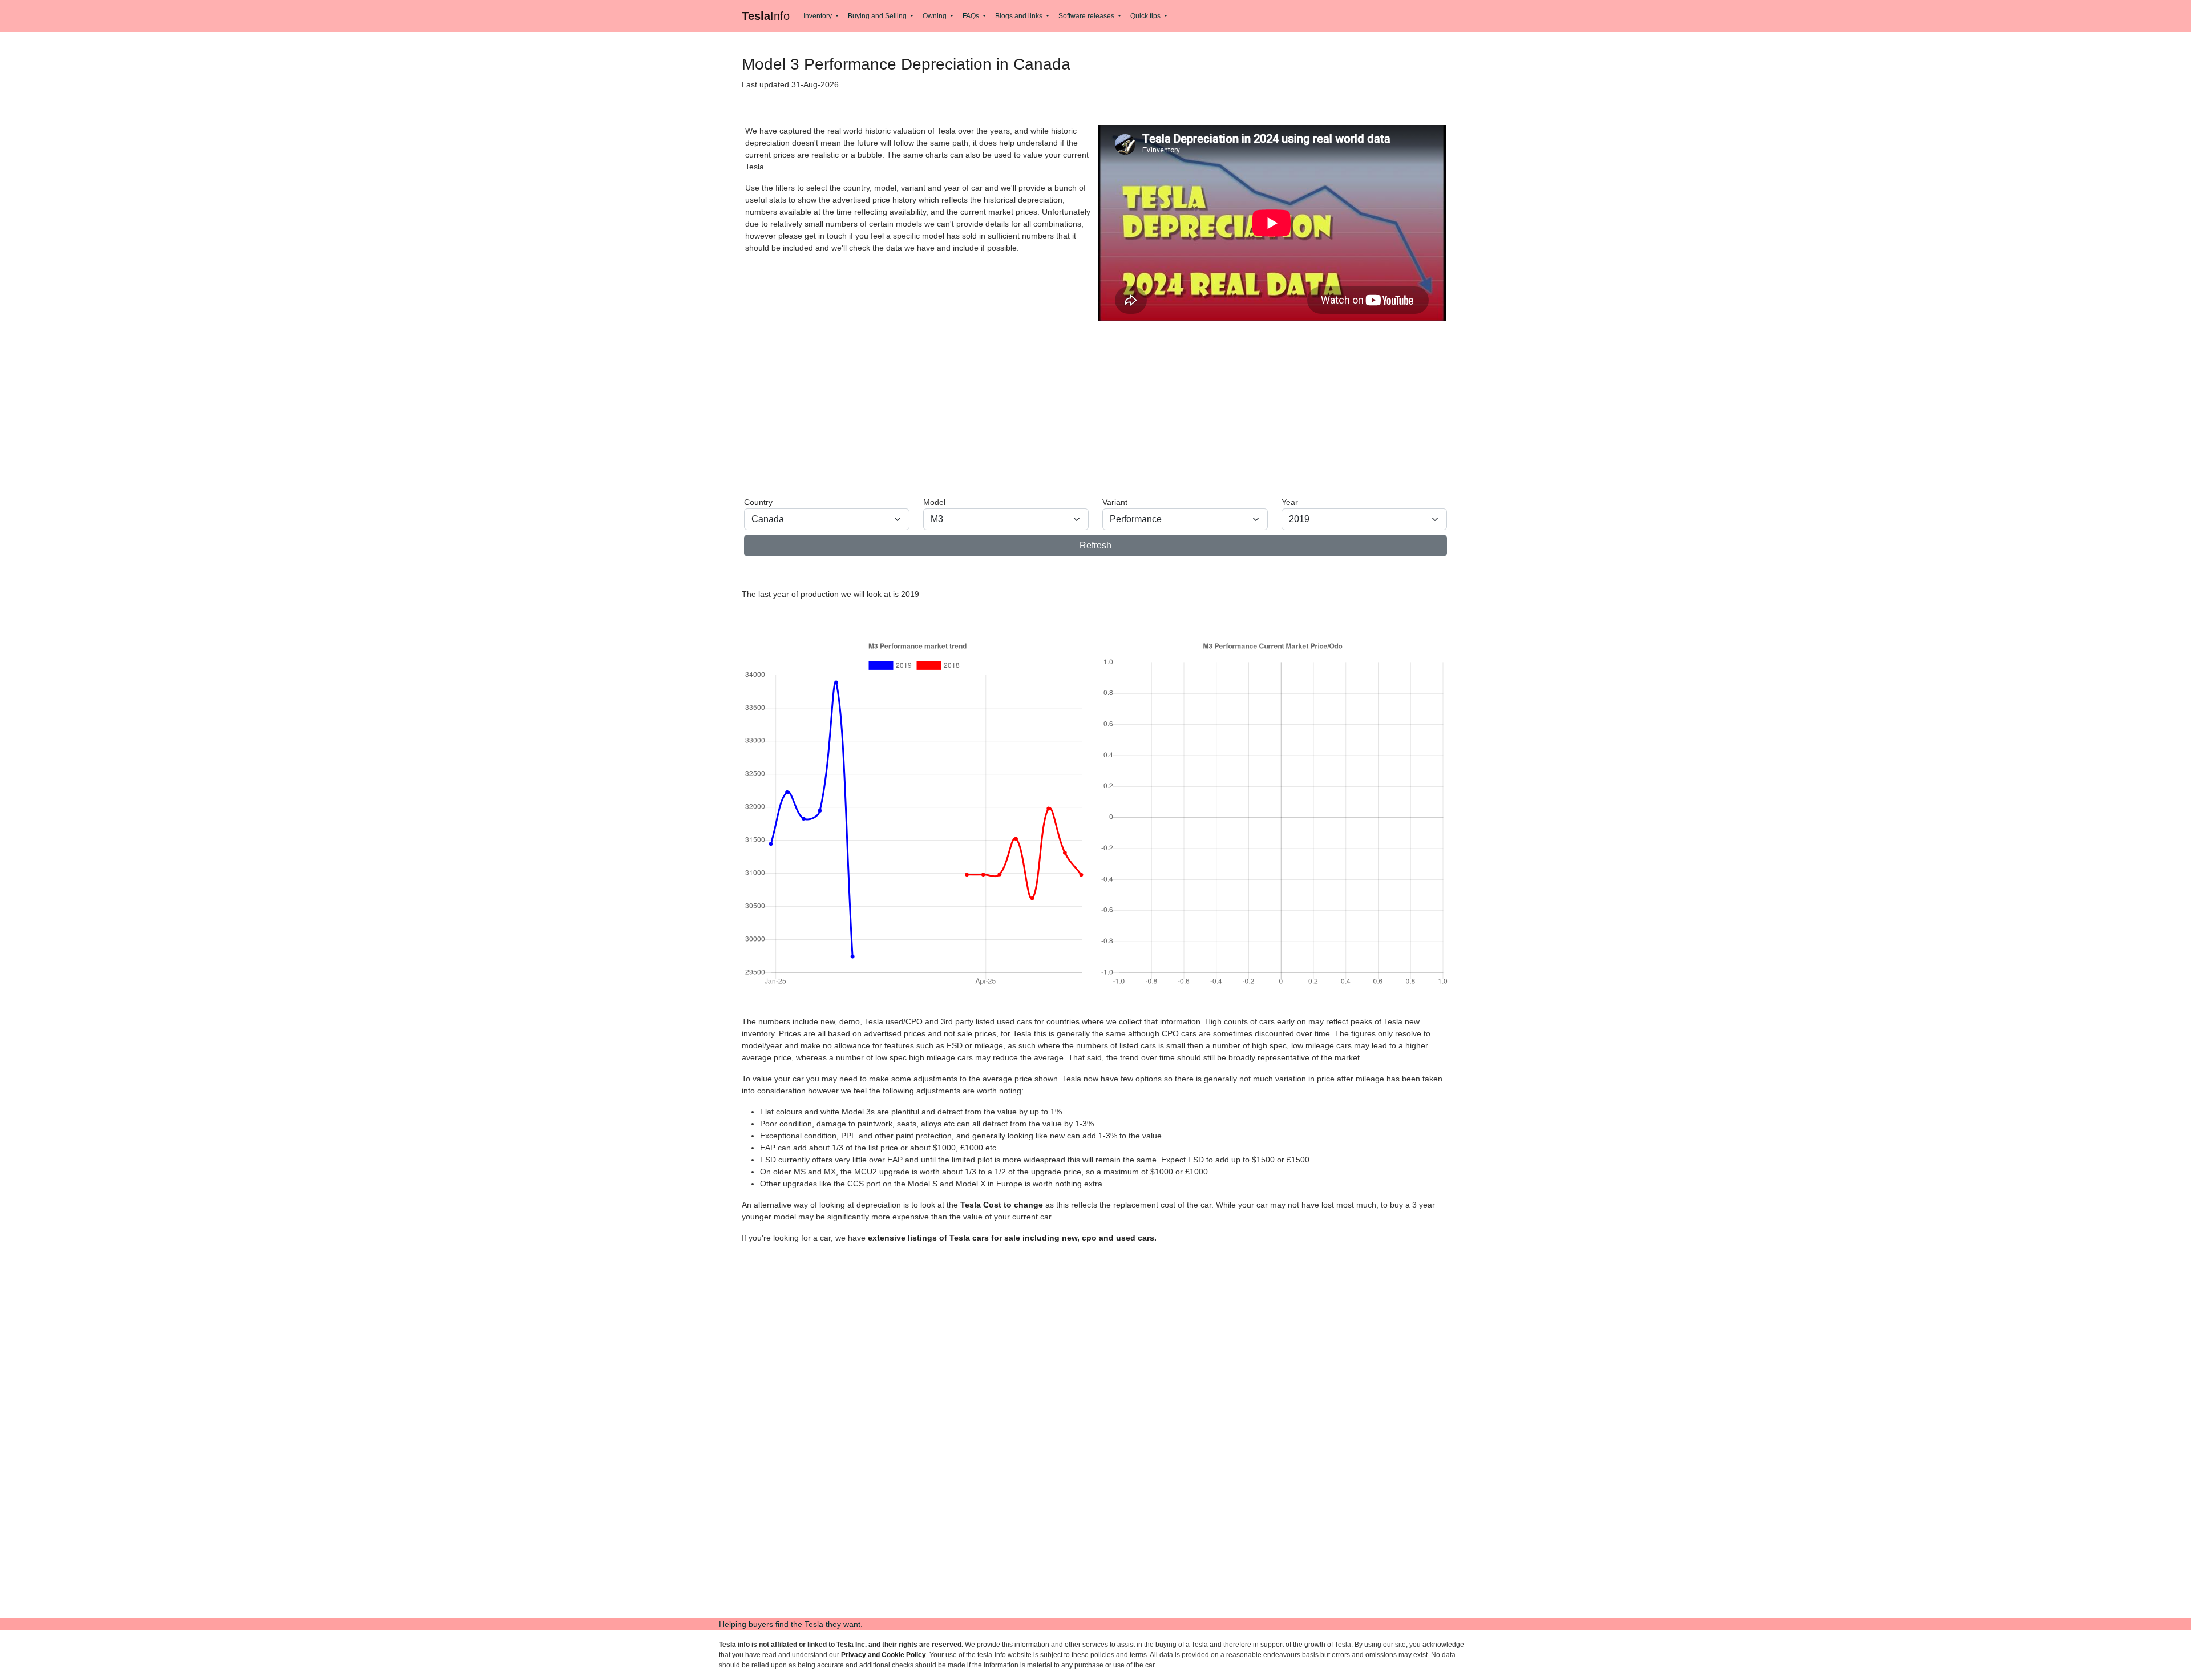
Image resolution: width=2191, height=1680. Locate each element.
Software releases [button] (1087, 16)
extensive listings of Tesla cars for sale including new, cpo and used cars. (1012, 1238)
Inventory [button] (818, 16)
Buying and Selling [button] (878, 16)
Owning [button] (935, 16)
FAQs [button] (972, 16)
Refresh (1095, 545)
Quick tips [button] (1146, 16)
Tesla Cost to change (1002, 1205)
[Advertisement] (1086, 407)
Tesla (766, 16)
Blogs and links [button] (1020, 16)
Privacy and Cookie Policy (884, 1655)
